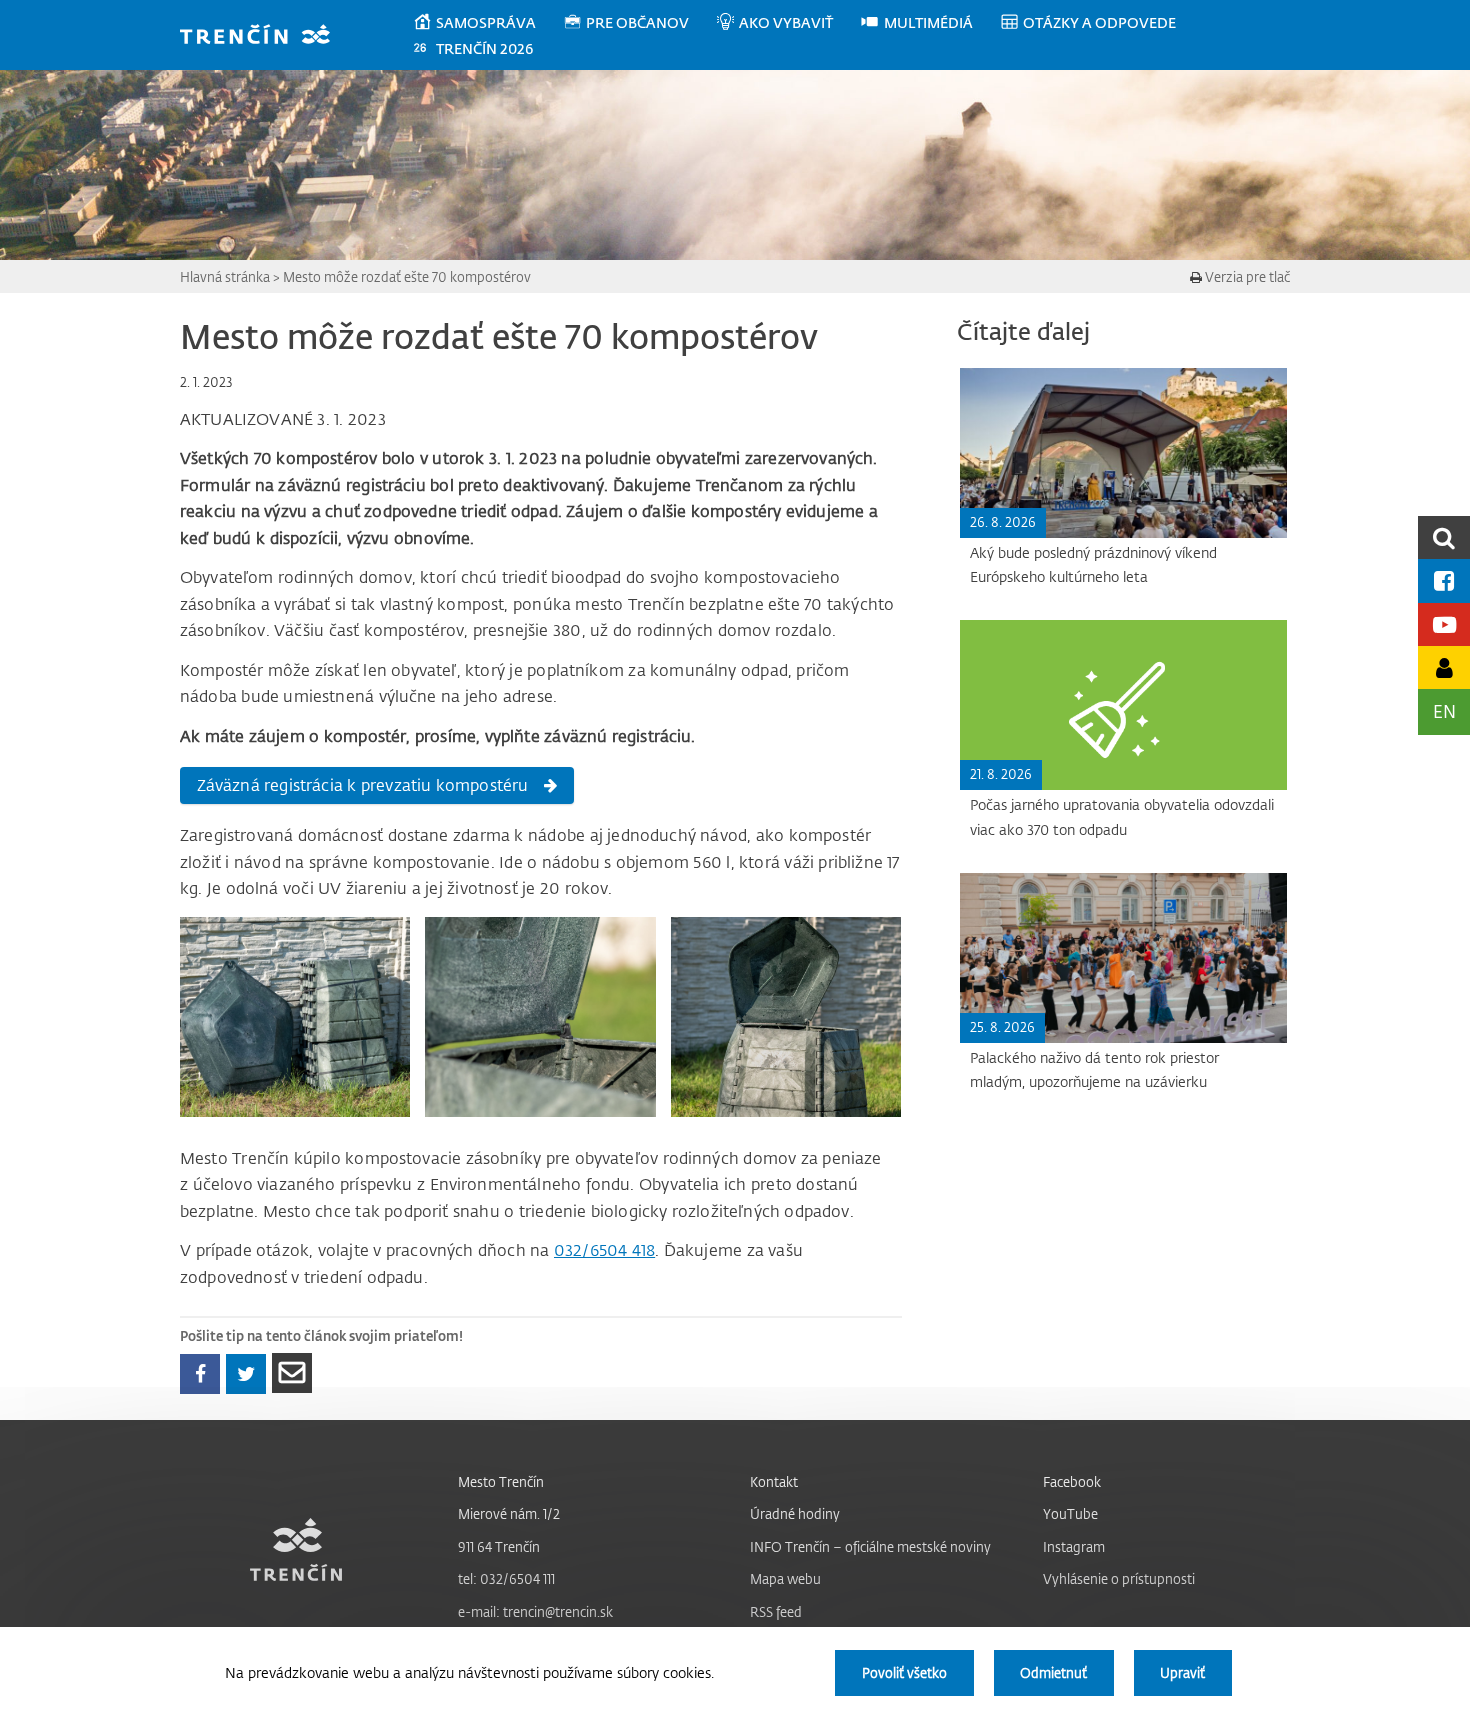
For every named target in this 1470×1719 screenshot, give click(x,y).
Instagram (1074, 1546)
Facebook (1072, 1481)
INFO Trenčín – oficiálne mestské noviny (870, 1546)
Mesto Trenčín (501, 1481)
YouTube (1070, 1513)
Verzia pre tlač (1246, 276)
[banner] (264, 36)
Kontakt (774, 1481)
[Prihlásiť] (1444, 667)
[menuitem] (487, 23)
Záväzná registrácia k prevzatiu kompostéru (363, 785)
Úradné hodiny (795, 1513)
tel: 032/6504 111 (506, 1578)
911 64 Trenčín (499, 1546)
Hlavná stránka (225, 276)
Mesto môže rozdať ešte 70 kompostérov (407, 276)
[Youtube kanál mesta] (1444, 624)
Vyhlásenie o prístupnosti (1119, 1578)
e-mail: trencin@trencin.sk (535, 1611)
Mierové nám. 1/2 (509, 1513)
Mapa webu (785, 1578)
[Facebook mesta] (1444, 580)
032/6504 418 (604, 1250)
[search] (1444, 537)
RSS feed (776, 1611)
